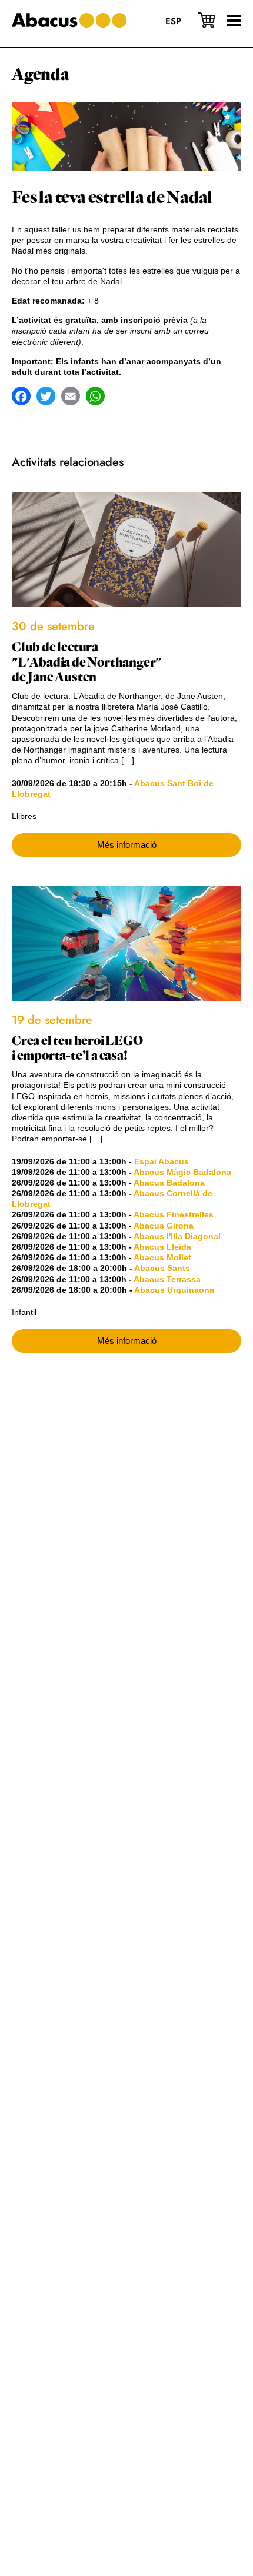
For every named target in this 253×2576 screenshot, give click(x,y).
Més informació (127, 845)
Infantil (24, 1312)
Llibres (24, 816)
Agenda (41, 75)
